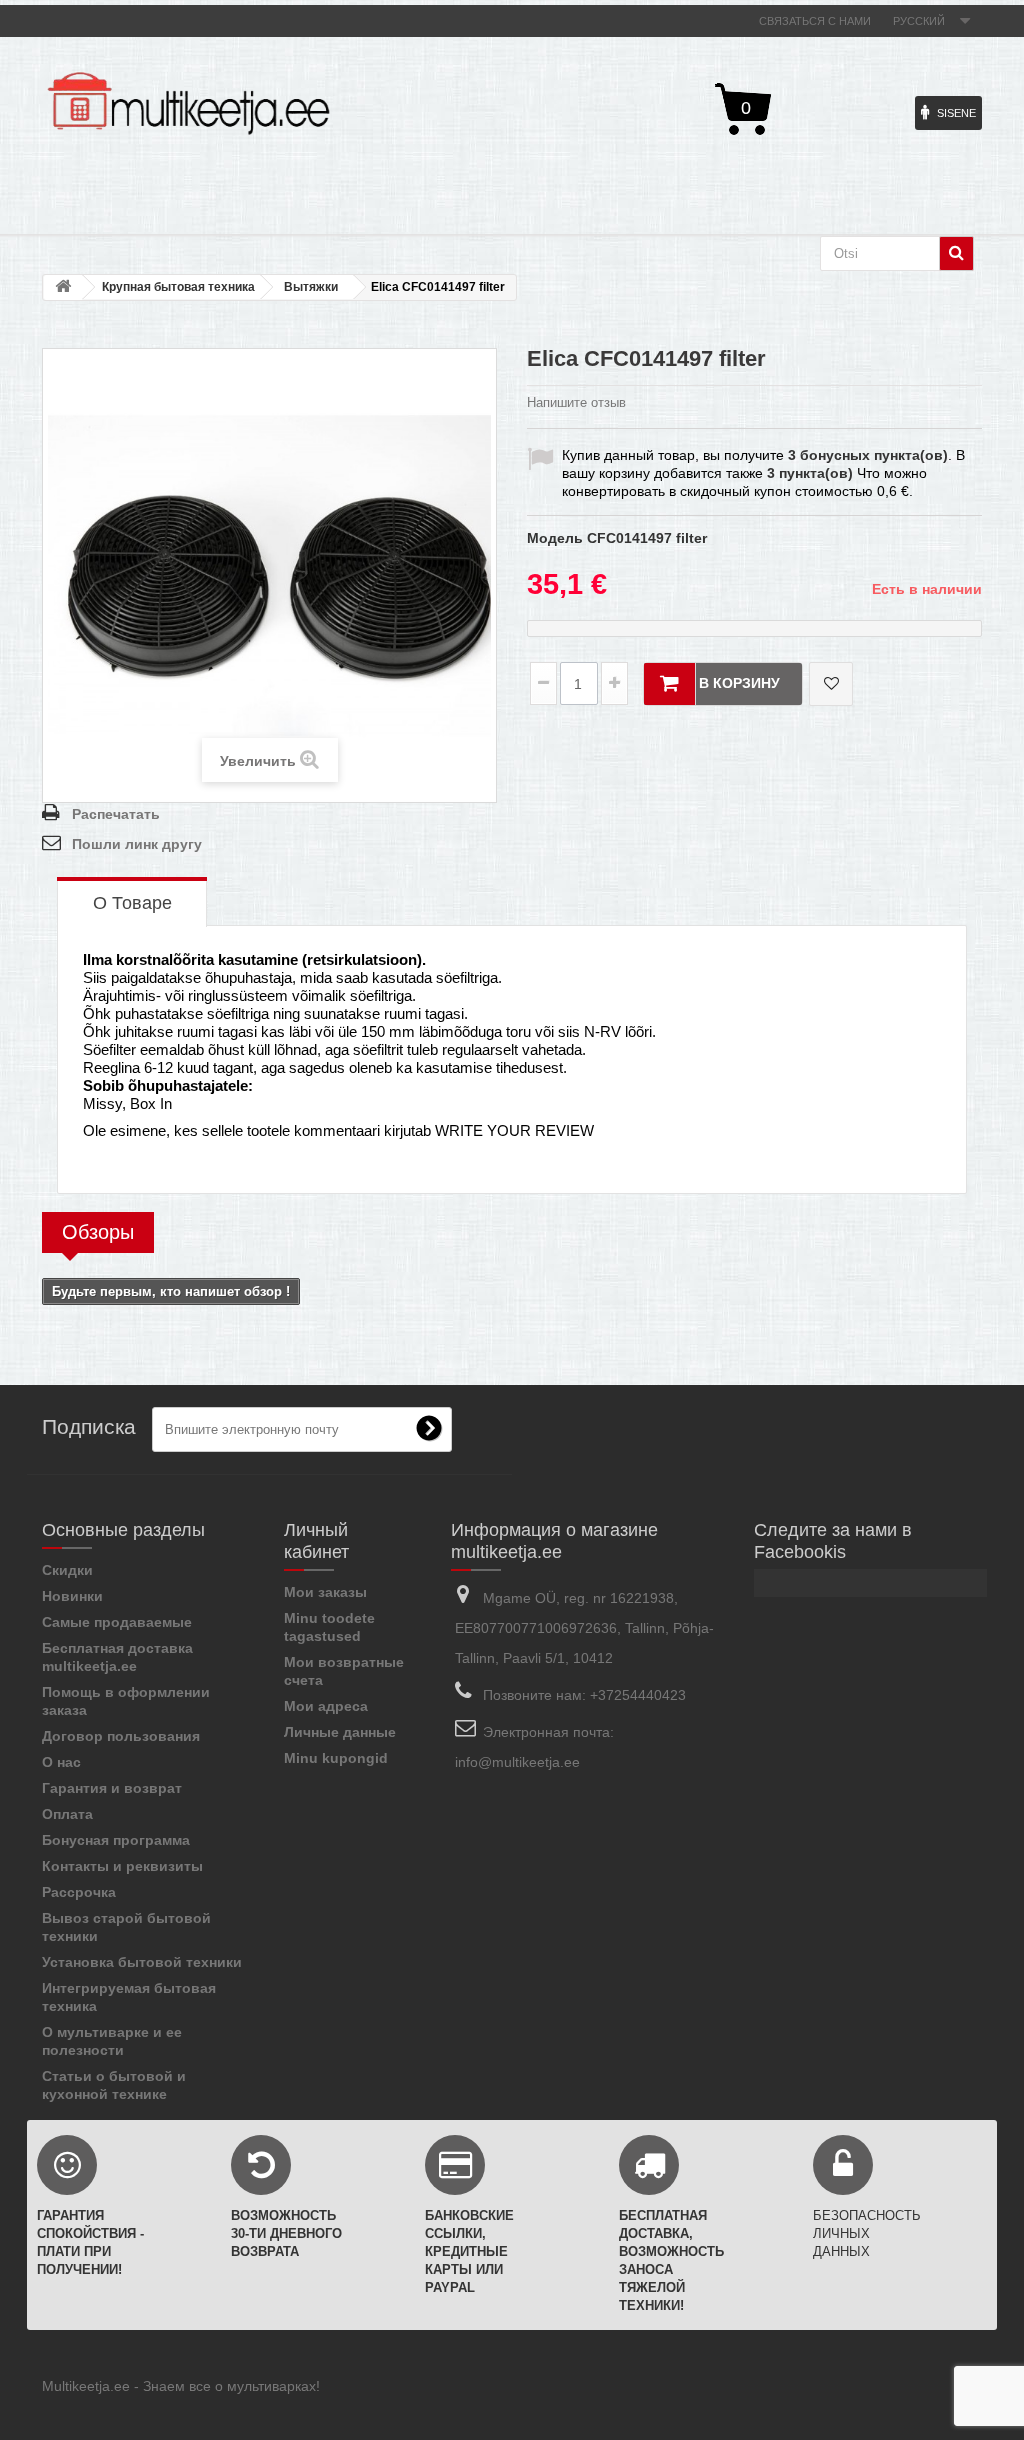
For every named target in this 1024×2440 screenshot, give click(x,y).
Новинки (72, 1596)
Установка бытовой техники (142, 1962)
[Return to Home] (63, 287)
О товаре (132, 903)
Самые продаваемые (117, 1622)
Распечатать (116, 814)
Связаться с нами (815, 21)
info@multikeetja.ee (517, 1762)
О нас (61, 1762)
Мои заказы (325, 1592)
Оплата (67, 1814)
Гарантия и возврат (112, 1788)
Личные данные (340, 1732)
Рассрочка (79, 1892)
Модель (555, 538)
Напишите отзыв (576, 402)
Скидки (67, 1570)
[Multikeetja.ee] (188, 103)
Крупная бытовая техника (178, 287)
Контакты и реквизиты (122, 1866)
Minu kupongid (336, 1758)
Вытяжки (311, 287)
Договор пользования (121, 1736)
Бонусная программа (116, 1840)
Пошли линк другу (137, 844)
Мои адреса (326, 1706)
